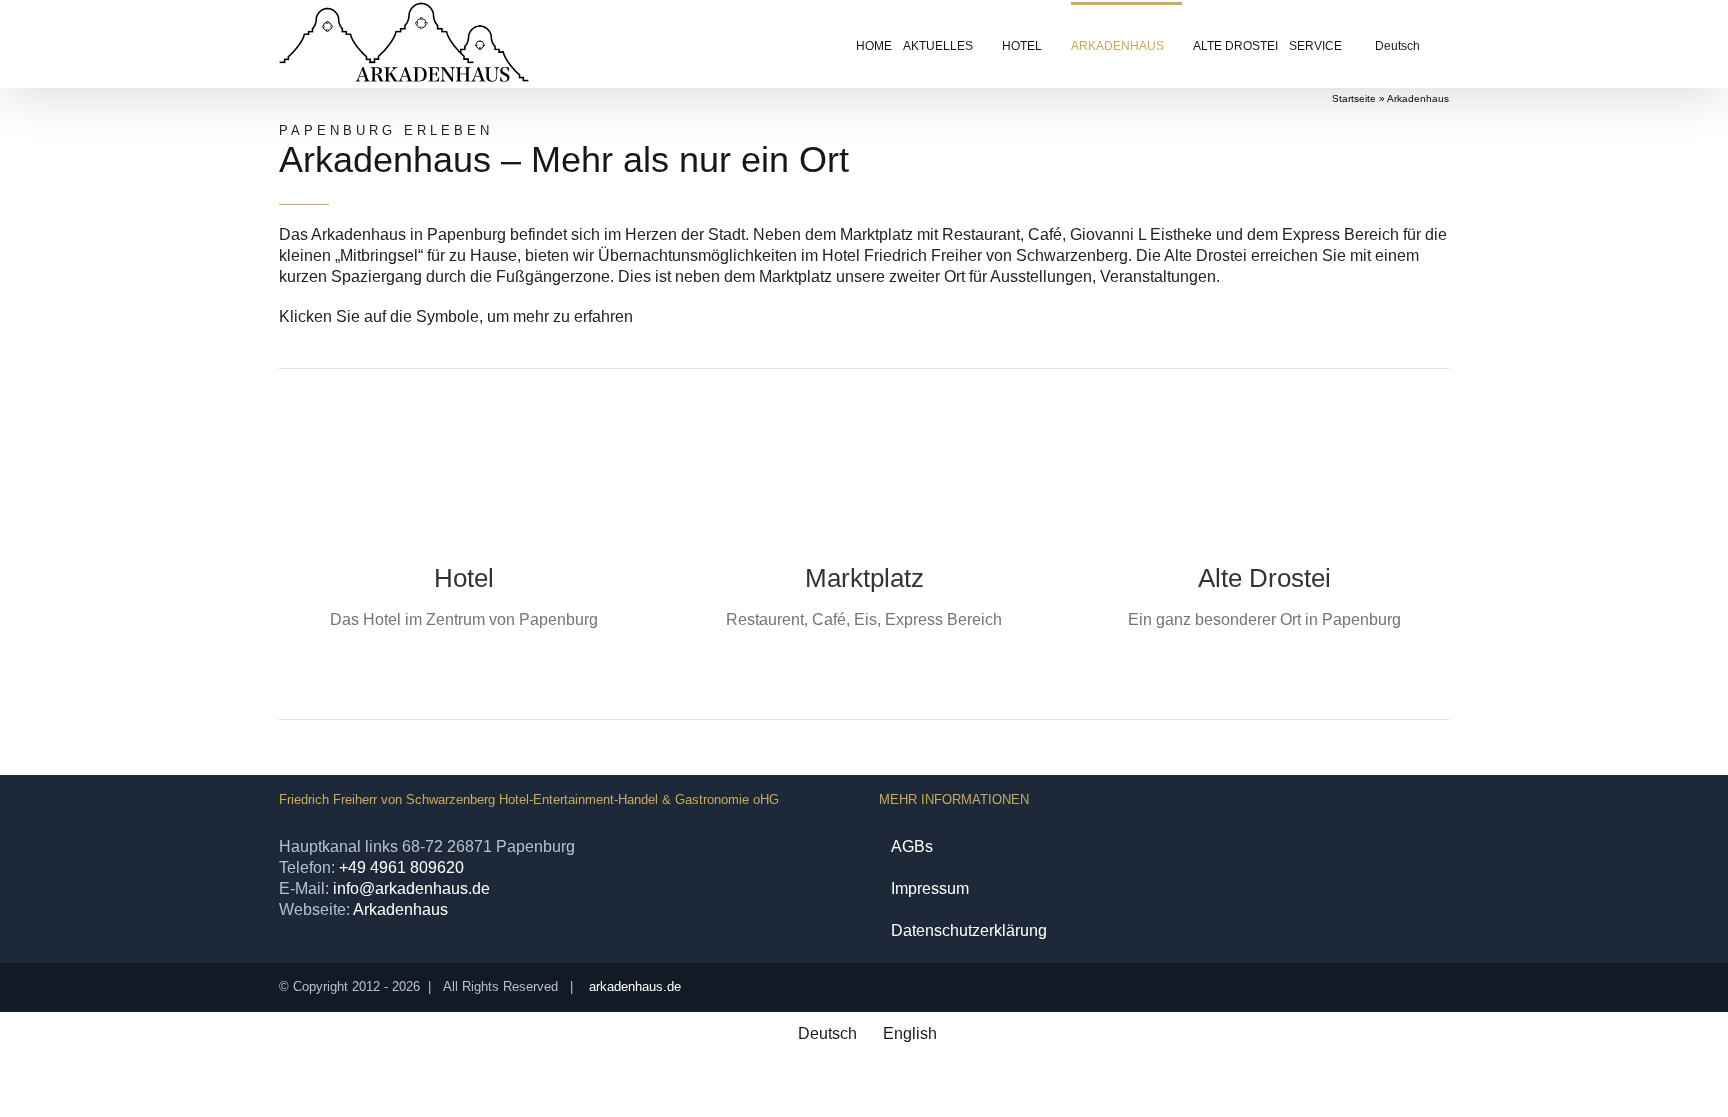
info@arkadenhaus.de (411, 888)
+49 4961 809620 (401, 867)
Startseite (1354, 98)
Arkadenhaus (400, 909)
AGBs (912, 846)
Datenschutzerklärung (969, 930)
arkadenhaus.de (635, 986)
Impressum (930, 888)
